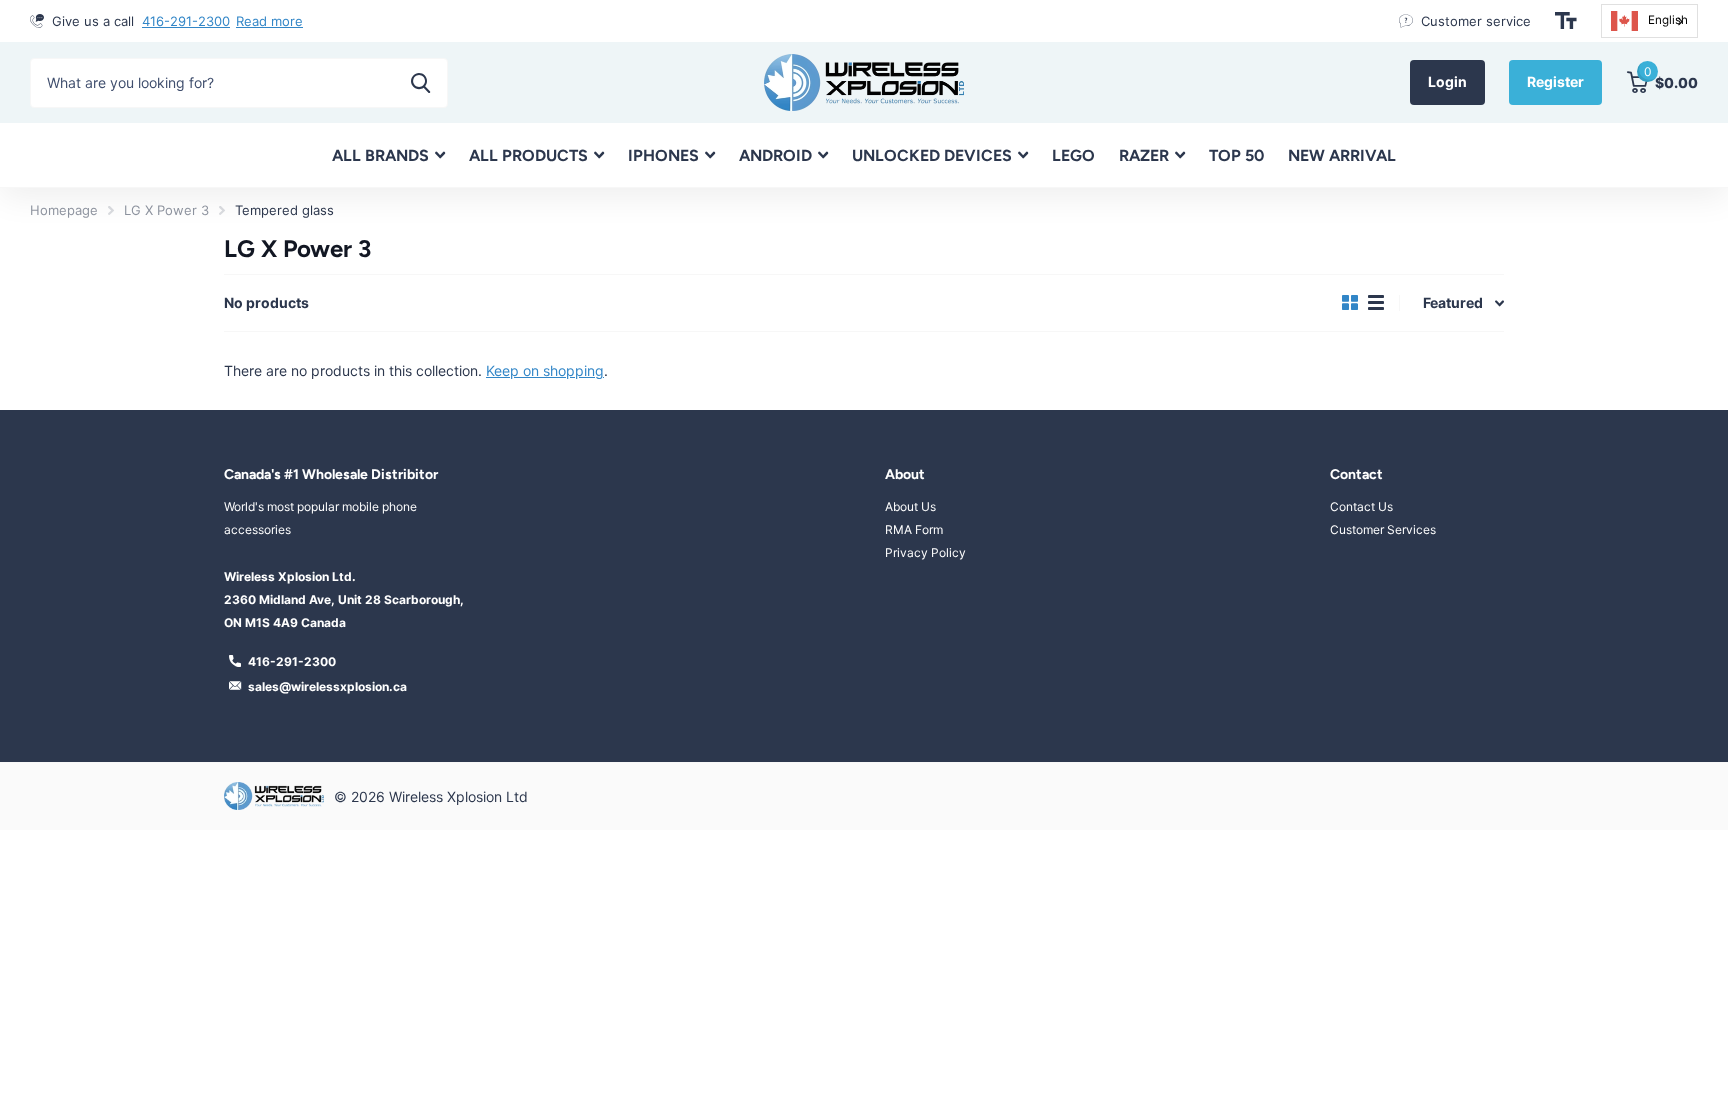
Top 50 (1236, 155)
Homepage (64, 210)
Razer (1144, 155)
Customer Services (1383, 529)
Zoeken (420, 83)
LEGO (1073, 155)
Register (1555, 81)
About (905, 474)
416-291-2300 (186, 21)
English (1668, 20)
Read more (269, 21)
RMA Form (914, 529)
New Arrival (1342, 155)
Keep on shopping (545, 370)
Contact (1356, 474)
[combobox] (1649, 21)
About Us (910, 506)
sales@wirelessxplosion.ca (327, 686)
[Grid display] (1350, 303)
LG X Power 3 (166, 210)
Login (1447, 81)
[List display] (1376, 303)
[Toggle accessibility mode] (1566, 21)
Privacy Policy (925, 552)
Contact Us (1361, 506)
